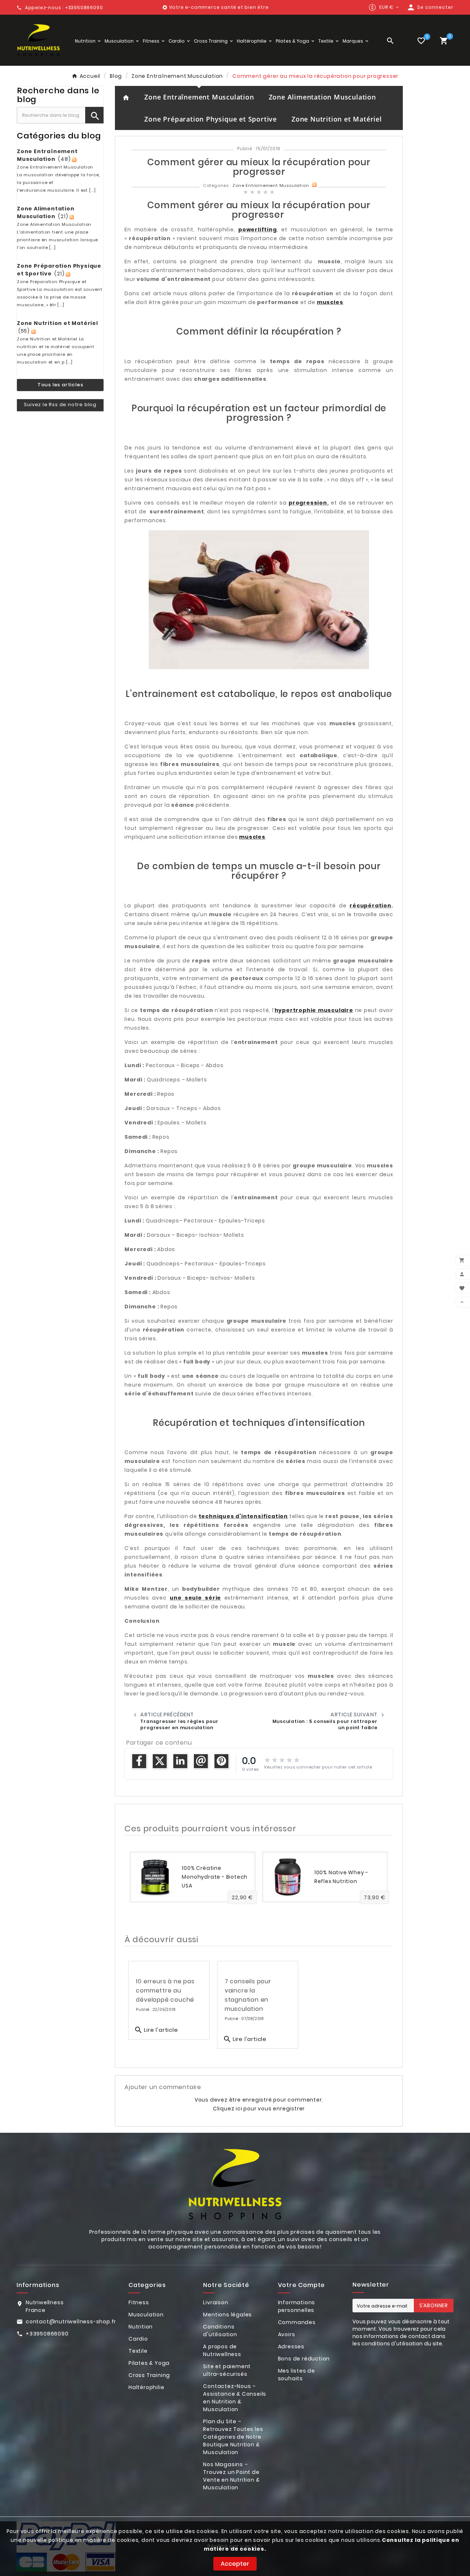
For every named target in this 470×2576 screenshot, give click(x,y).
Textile (138, 2351)
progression (308, 503)
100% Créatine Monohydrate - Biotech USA (215, 1877)
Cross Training (149, 2375)
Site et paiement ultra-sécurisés (227, 2370)
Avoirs (287, 2334)
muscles (330, 302)
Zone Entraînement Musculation (199, 97)
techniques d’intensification (243, 1516)
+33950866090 (47, 2334)
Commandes (297, 2322)
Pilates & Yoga (149, 2363)
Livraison (216, 2302)
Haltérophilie (146, 2387)
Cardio (138, 2339)
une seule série (195, 1598)
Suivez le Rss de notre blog (60, 404)
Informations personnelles (297, 2306)
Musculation (146, 2315)
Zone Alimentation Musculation (322, 97)
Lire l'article (156, 2030)
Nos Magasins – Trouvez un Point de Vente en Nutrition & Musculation (231, 2476)
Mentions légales (227, 2315)
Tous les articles (60, 385)
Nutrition (141, 2327)
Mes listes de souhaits (297, 2375)
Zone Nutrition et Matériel (337, 119)
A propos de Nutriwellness (222, 2350)
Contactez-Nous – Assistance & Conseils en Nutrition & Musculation (235, 2398)
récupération (370, 906)
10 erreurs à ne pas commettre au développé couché (165, 1990)
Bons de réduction (304, 2359)
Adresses (291, 2346)
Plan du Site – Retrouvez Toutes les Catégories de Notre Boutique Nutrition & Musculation (233, 2437)
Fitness (139, 2302)
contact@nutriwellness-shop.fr (71, 2322)
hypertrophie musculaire (314, 1010)
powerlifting (258, 230)
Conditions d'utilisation (220, 2331)
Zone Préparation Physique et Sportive (211, 119)
